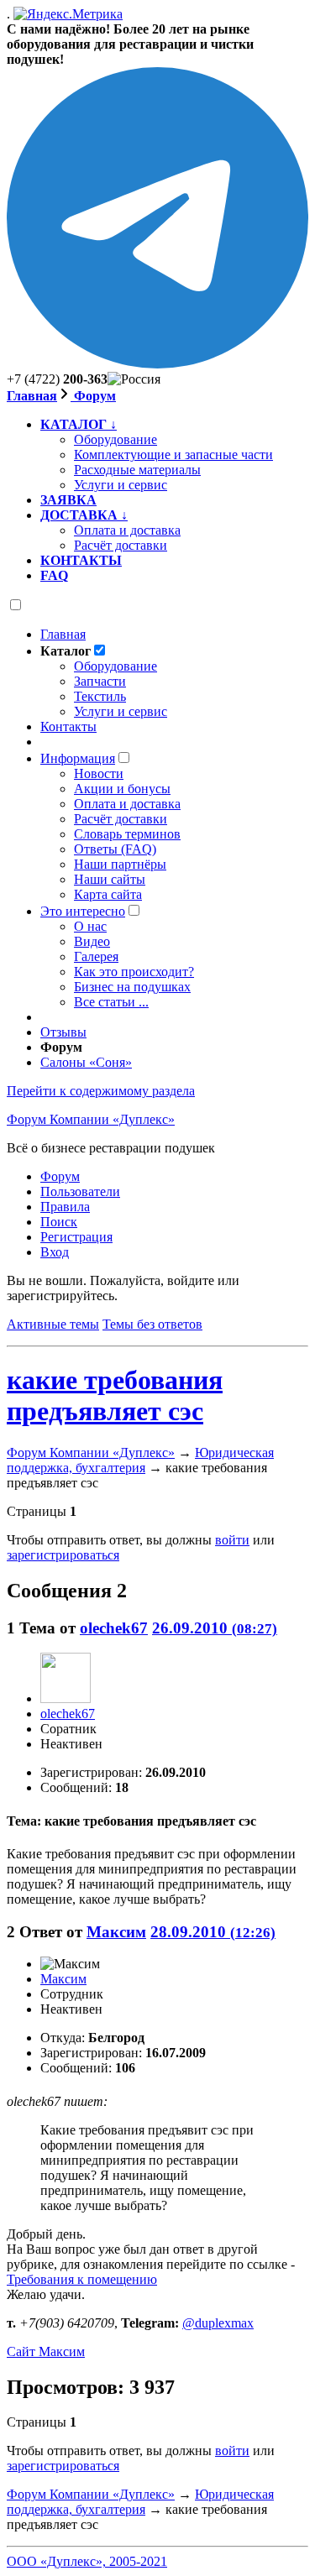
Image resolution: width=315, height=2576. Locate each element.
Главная (32, 396)
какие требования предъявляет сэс (115, 1395)
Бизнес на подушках (132, 987)
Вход (55, 1252)
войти (232, 1540)
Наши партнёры (120, 864)
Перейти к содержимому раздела (101, 1091)
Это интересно (83, 911)
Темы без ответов (152, 1324)
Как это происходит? (134, 972)
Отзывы (63, 1032)
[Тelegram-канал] (157, 364)
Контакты (68, 726)
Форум (93, 396)
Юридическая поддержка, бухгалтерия (140, 1460)
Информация (78, 758)
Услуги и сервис (121, 711)
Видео (92, 941)
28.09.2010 (213, 1932)
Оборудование (115, 666)
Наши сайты (110, 879)
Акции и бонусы (122, 789)
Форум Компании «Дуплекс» (91, 1119)
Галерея (96, 956)
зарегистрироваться (63, 1555)
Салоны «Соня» (86, 1062)
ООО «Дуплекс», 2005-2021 (87, 2561)
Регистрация (76, 1237)
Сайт (46, 2351)
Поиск (59, 1222)
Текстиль (100, 696)
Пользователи (80, 1191)
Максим (116, 1932)
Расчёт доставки (121, 819)
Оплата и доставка (127, 804)
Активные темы (53, 1324)
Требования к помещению (82, 2279)
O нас (90, 926)
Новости (99, 773)
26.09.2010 (215, 1628)
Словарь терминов (127, 834)
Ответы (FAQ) (115, 849)
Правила (65, 1207)
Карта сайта (108, 894)
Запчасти (100, 681)
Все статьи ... (111, 1002)
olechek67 (114, 1628)
